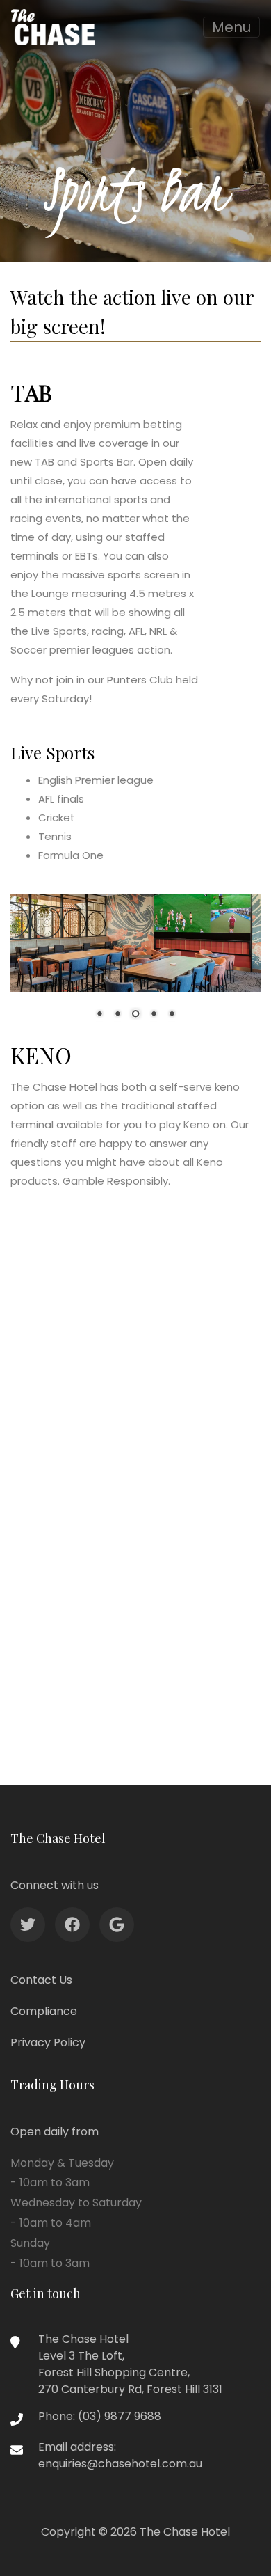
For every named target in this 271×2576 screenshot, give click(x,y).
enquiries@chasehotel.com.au (120, 2464)
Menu (231, 27)
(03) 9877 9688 (120, 2416)
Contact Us (41, 1980)
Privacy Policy (48, 2042)
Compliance (44, 2011)
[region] (135, 966)
